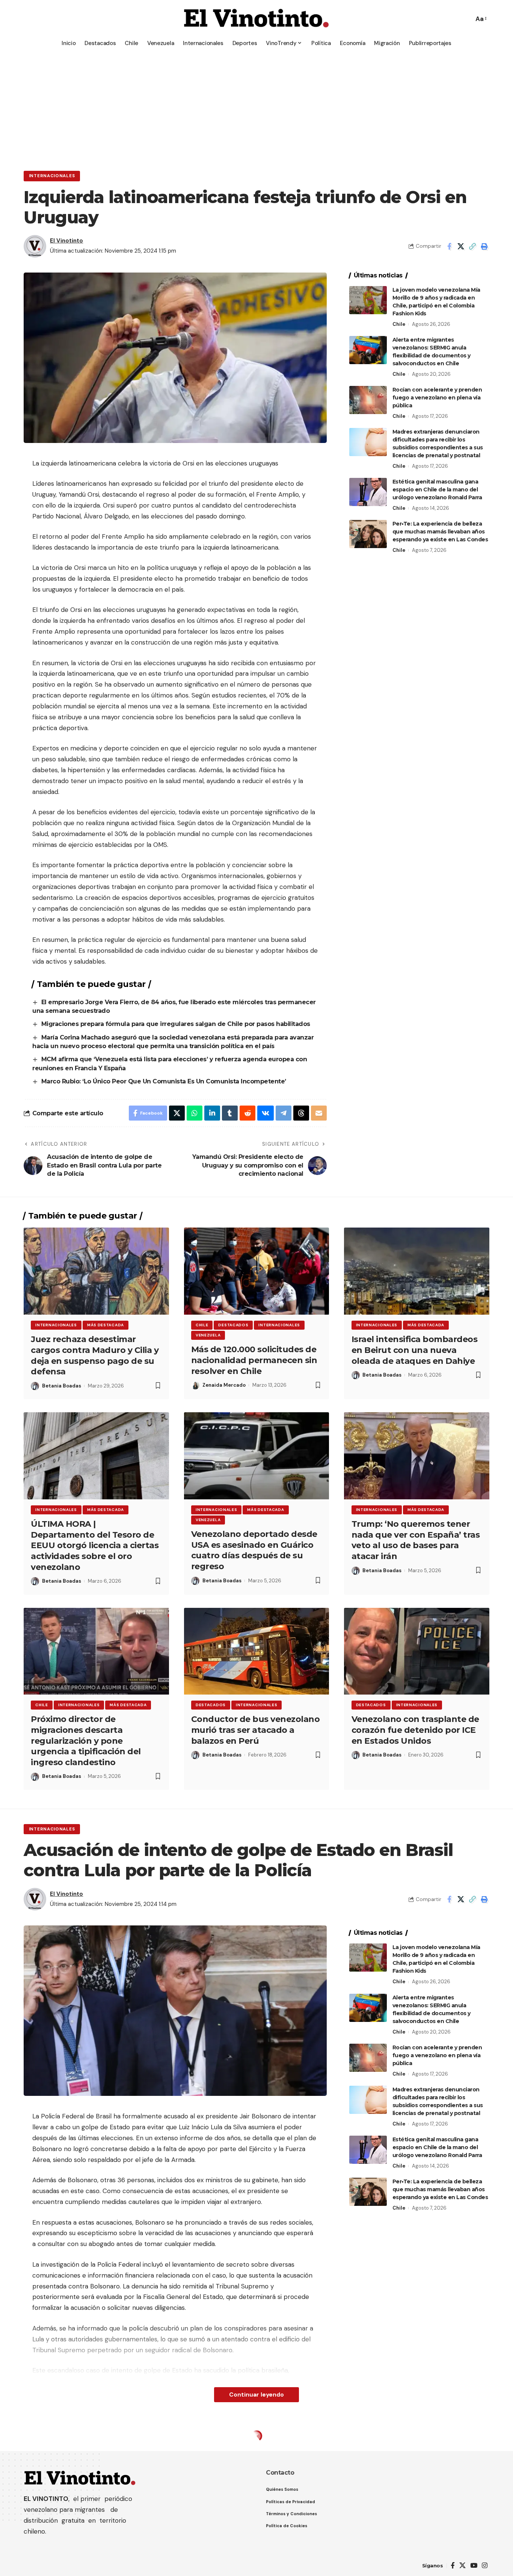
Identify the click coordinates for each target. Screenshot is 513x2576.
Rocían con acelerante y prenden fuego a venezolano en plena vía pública (437, 398)
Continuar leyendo (256, 2394)
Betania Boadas (62, 1386)
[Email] (319, 1113)
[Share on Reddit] (247, 1113)
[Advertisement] (256, 107)
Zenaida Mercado (224, 1385)
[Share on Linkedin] (212, 1113)
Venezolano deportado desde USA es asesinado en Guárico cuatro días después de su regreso (254, 1550)
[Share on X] (461, 246)
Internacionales (52, 176)
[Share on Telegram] (284, 1113)
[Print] (484, 246)
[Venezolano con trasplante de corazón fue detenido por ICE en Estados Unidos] (417, 1651)
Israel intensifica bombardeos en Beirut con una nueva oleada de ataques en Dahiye (415, 1350)
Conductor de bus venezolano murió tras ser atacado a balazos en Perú (256, 1730)
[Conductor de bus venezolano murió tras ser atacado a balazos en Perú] (257, 1651)
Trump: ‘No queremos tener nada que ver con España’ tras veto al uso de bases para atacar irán (416, 1540)
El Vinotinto (66, 241)
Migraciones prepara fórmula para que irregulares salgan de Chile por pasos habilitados (177, 1024)
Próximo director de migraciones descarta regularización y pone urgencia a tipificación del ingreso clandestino (86, 1741)
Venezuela (208, 1335)
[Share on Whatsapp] (195, 1113)
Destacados (233, 1325)
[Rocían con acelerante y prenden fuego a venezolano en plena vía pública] (368, 400)
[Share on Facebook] (449, 246)
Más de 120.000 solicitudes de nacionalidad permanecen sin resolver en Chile (254, 1360)
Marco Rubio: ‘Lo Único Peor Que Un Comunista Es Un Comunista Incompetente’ (164, 1081)
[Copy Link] (472, 246)
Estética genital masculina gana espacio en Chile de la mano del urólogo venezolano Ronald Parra (437, 490)
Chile (399, 324)
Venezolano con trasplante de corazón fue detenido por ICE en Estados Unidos (415, 1730)
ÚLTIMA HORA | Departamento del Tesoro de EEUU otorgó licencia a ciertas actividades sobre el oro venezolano (95, 1545)
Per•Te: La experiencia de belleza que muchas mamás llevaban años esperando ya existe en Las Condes (440, 532)
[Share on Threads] (301, 1113)
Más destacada (106, 1325)
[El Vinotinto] (256, 19)
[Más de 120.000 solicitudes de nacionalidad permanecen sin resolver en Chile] (257, 1271)
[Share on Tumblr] (230, 1113)
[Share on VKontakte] (266, 1113)
